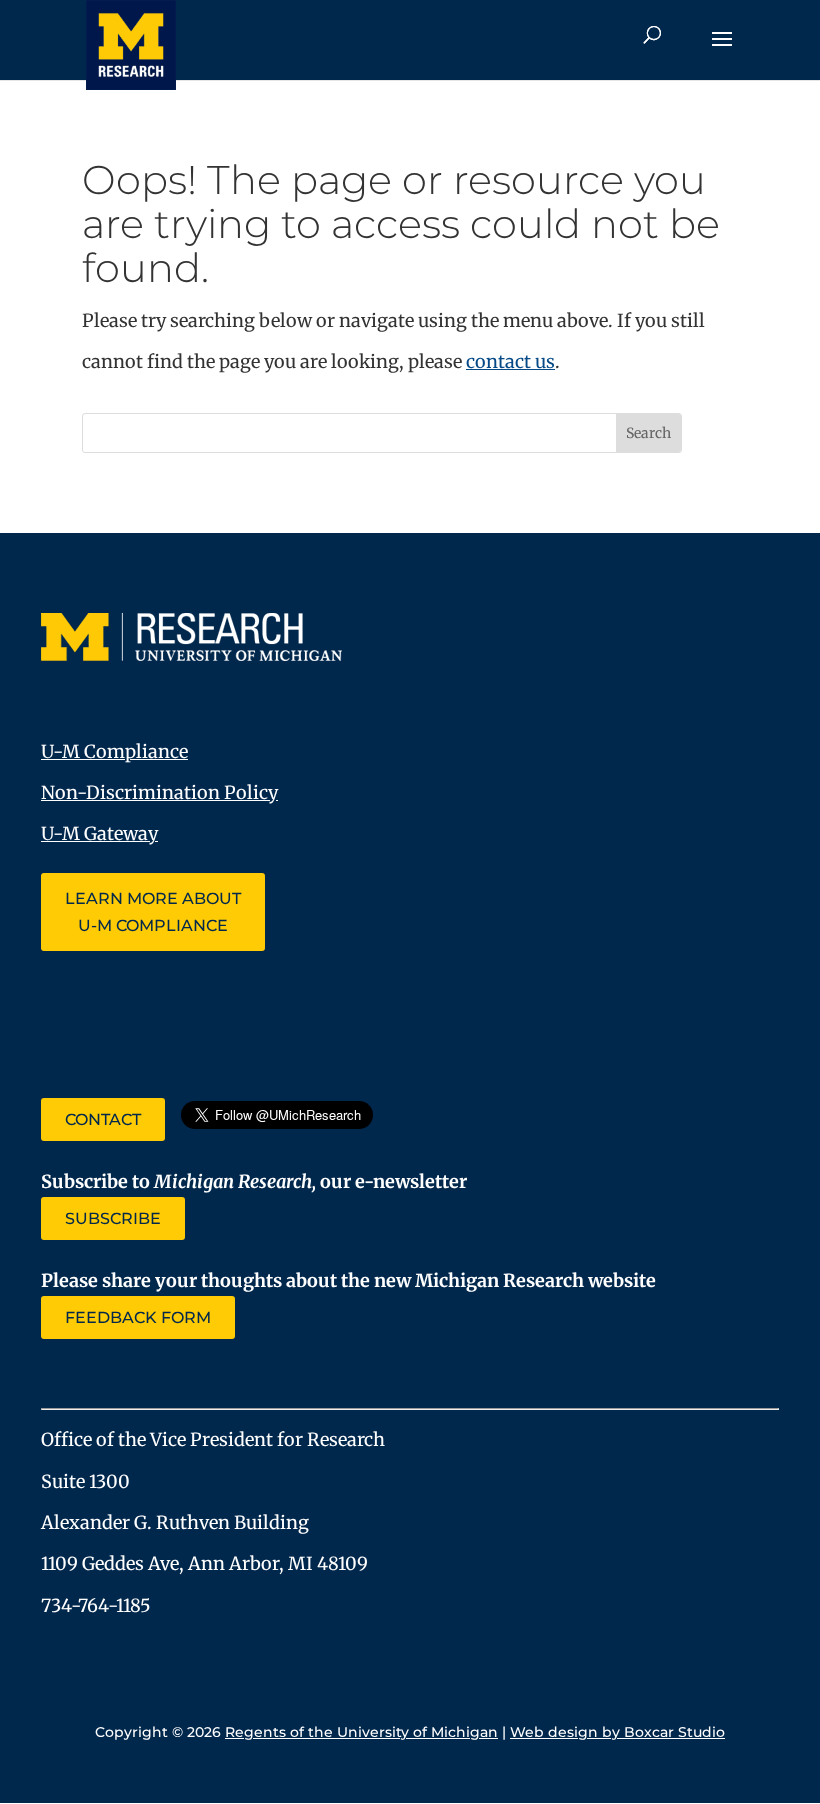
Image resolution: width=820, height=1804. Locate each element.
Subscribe (113, 1218)
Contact (103, 1119)
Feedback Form (138, 1317)
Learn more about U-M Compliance (153, 912)
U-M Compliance (114, 751)
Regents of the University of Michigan (361, 1732)
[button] (722, 52)
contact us (510, 361)
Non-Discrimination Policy (159, 792)
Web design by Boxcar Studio (617, 1732)
